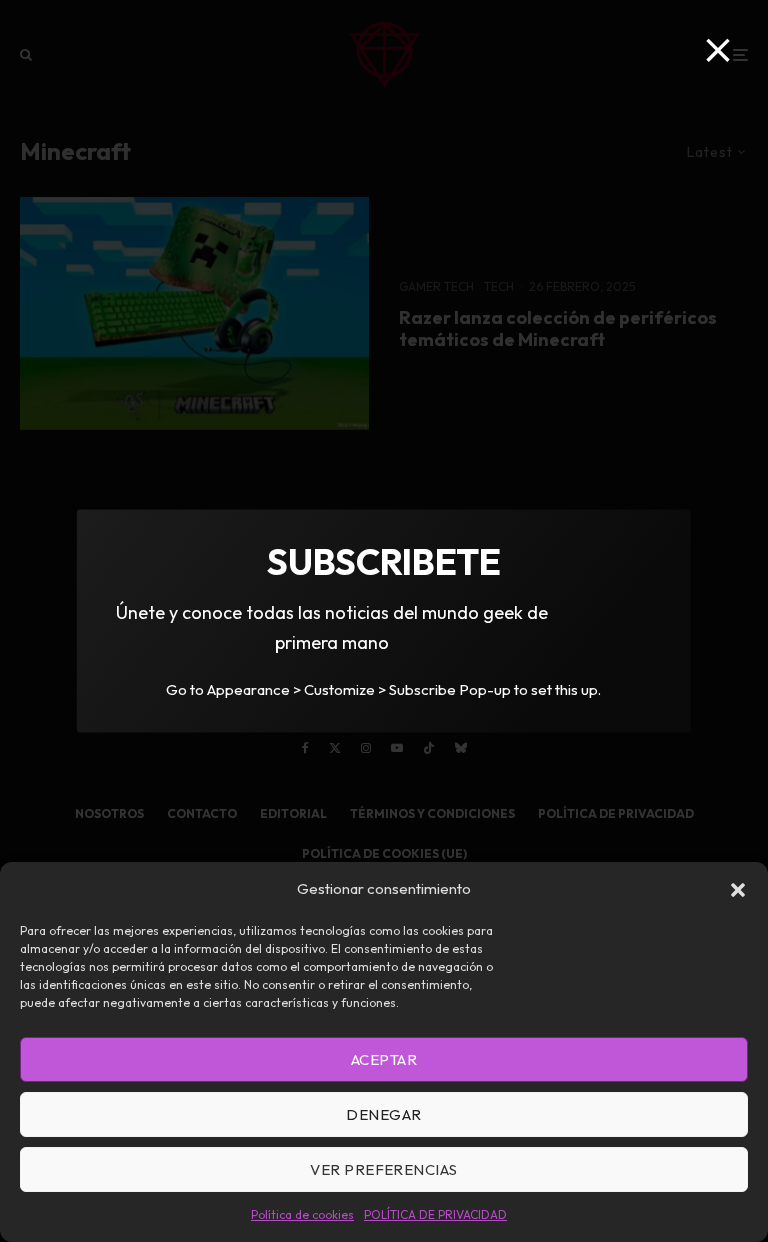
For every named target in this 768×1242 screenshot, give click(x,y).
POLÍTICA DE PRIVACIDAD (435, 1214)
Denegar (383, 1114)
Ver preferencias (383, 1169)
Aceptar (384, 1059)
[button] (738, 890)
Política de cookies (302, 1214)
